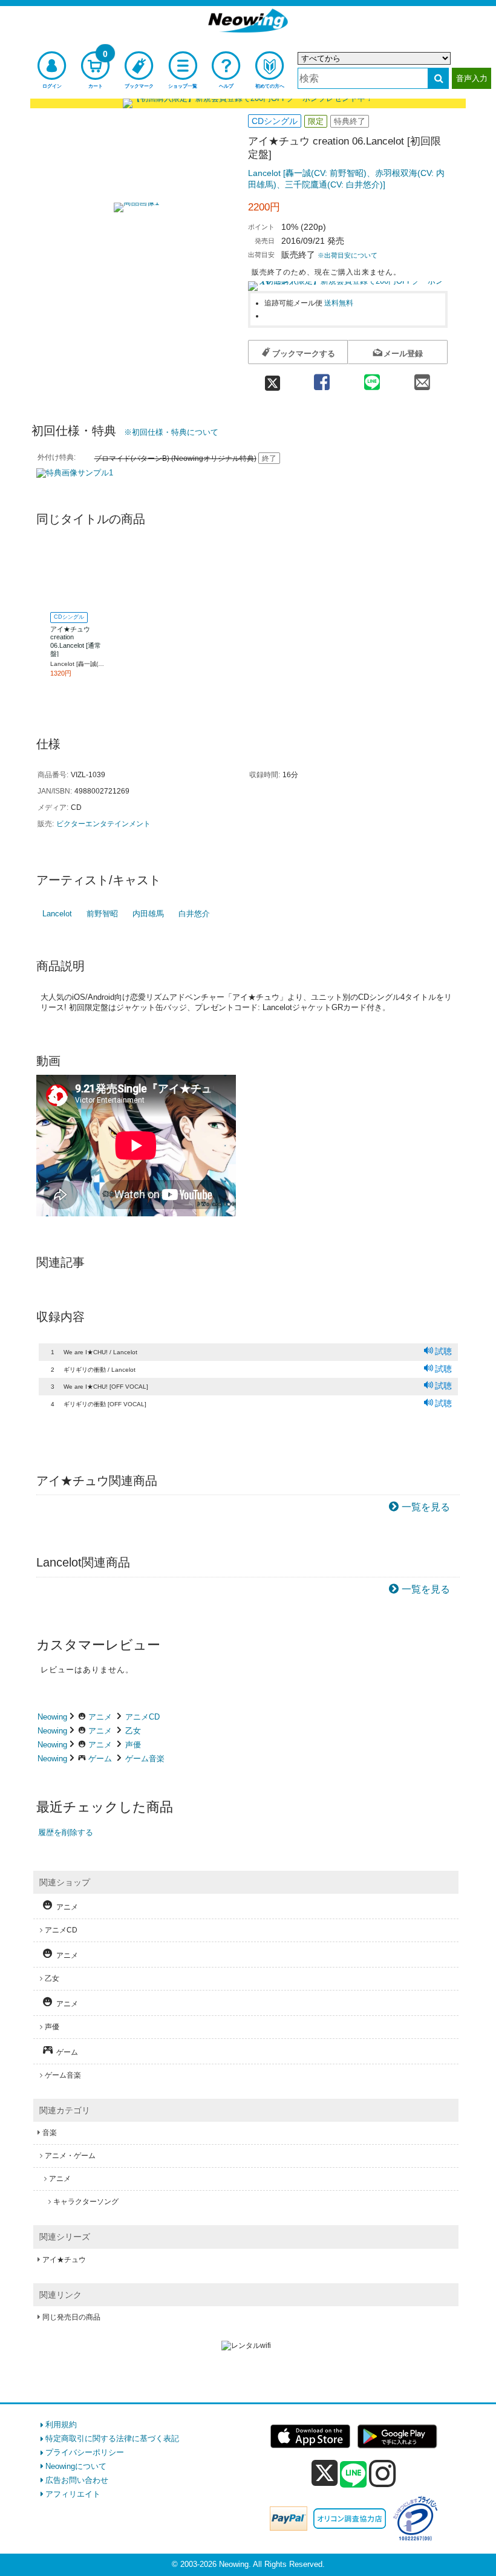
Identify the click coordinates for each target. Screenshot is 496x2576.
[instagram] (383, 2473)
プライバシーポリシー (85, 2452)
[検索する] (438, 78)
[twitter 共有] (272, 378)
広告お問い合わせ (77, 2480)
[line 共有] (372, 378)
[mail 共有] (423, 378)
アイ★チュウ (64, 2260)
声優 (133, 1745)
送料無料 (339, 303)
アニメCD (142, 1717)
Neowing (52, 1717)
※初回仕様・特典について (171, 432)
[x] (325, 2473)
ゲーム (100, 1759)
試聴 (443, 1351)
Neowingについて (76, 2466)
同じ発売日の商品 (71, 2317)
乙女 (133, 1731)
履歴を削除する (66, 1832)
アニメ (100, 1717)
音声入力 (472, 78)
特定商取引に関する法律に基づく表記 (112, 2438)
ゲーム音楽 (145, 1759)
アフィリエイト (73, 2494)
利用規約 (61, 2424)
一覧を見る (426, 1507)
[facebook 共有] (321, 378)
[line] (353, 2475)
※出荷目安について (348, 255)
